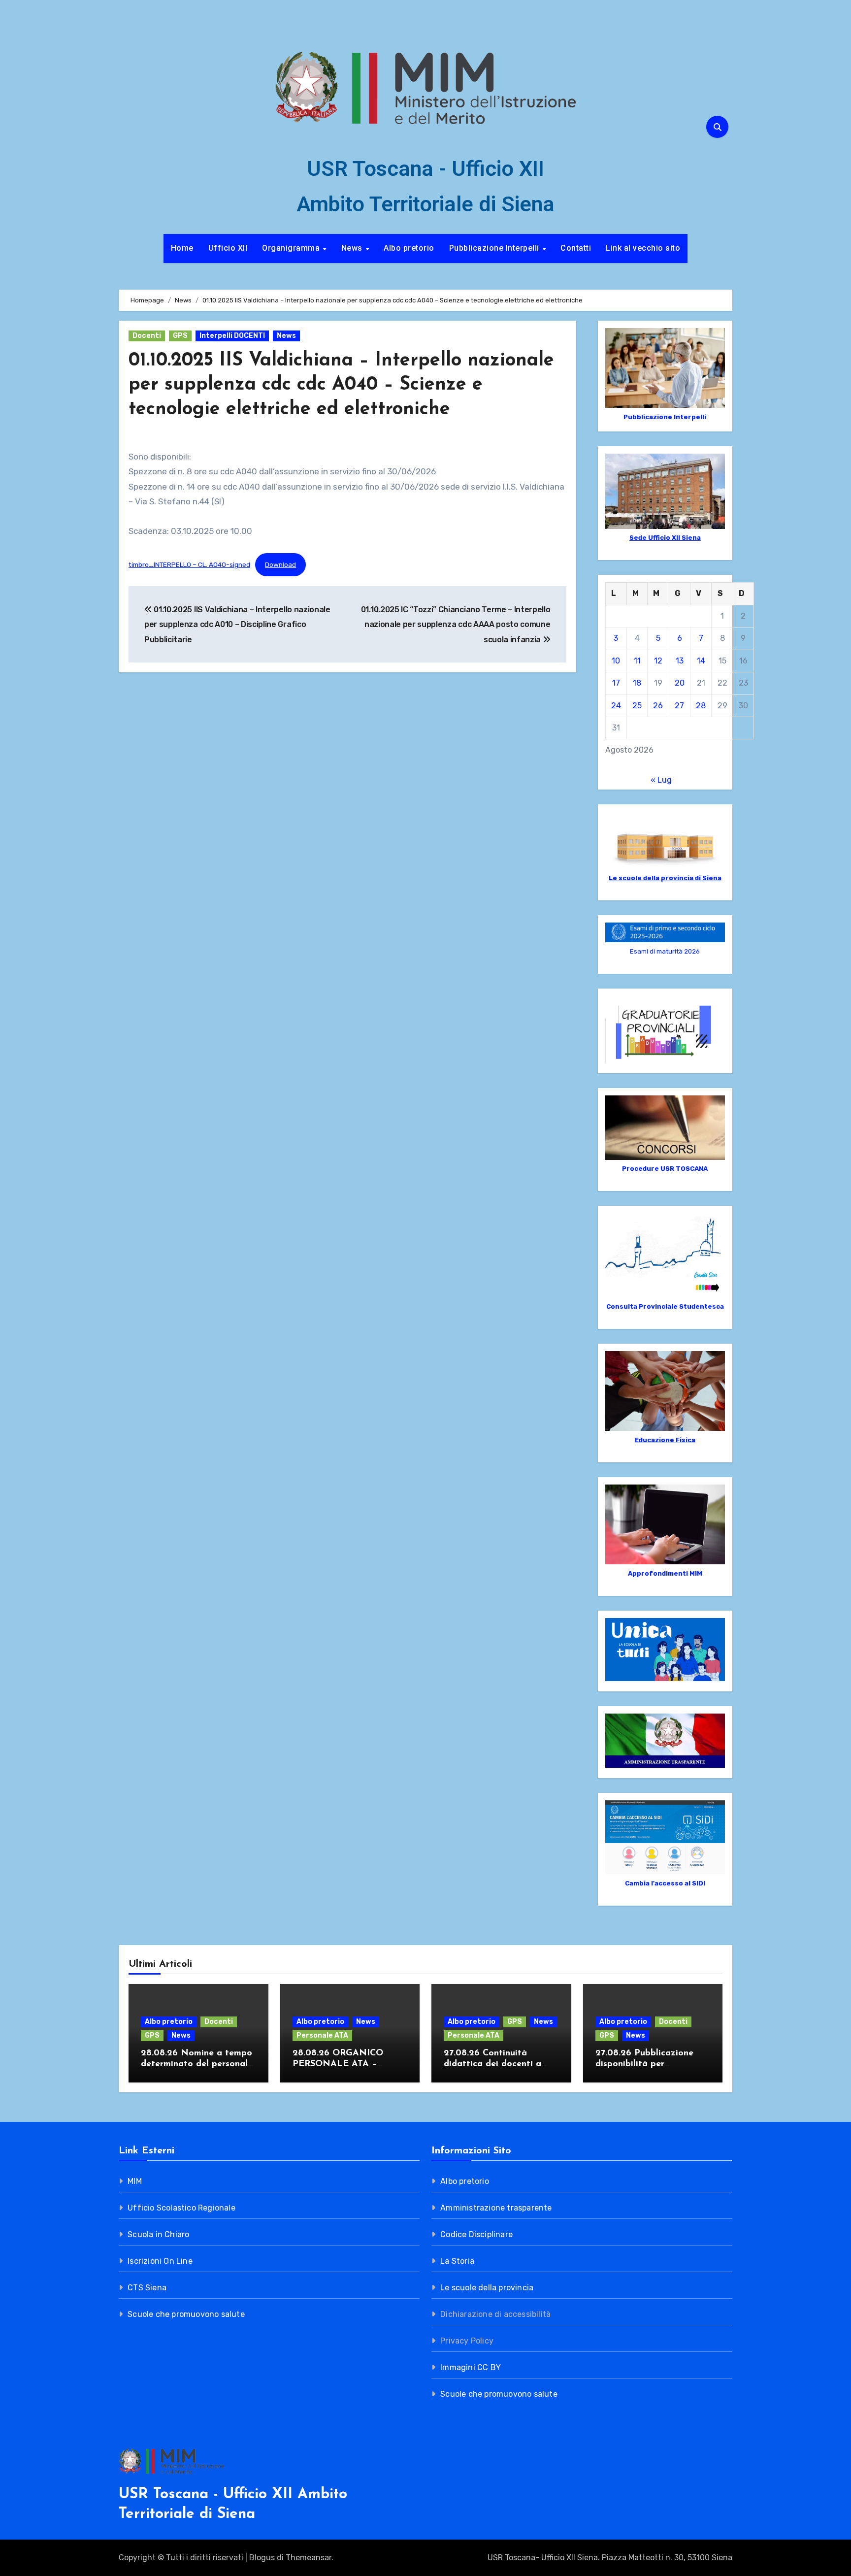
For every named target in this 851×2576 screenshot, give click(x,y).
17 (616, 683)
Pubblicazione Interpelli (495, 248)
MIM (135, 2181)
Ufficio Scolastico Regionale (181, 2208)
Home (182, 248)
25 (637, 706)
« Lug (661, 780)
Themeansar (309, 2558)
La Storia (457, 2261)
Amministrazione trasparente (496, 2208)
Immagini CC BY (471, 2367)
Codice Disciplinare (476, 2234)
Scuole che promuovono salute (186, 2314)
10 (616, 661)
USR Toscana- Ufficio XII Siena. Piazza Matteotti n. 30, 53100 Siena (610, 2558)
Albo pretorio (409, 248)
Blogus (262, 2558)
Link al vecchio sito (643, 248)
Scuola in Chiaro (158, 2234)
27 (679, 706)
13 (680, 661)
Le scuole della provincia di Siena (665, 878)
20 (680, 683)
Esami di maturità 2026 (665, 951)
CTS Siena (147, 2288)
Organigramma (292, 248)
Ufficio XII (228, 248)
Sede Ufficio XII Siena (665, 538)
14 (701, 661)
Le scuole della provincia (487, 2288)
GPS (180, 336)
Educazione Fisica (665, 1440)
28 (701, 706)
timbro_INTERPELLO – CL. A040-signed (189, 564)
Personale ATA (322, 2035)
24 (616, 706)
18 (637, 683)
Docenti (147, 336)
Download (280, 564)
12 (658, 661)
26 (658, 706)
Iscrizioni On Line (160, 2261)
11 (637, 661)
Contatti (576, 248)
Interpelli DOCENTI (232, 336)
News (353, 248)
